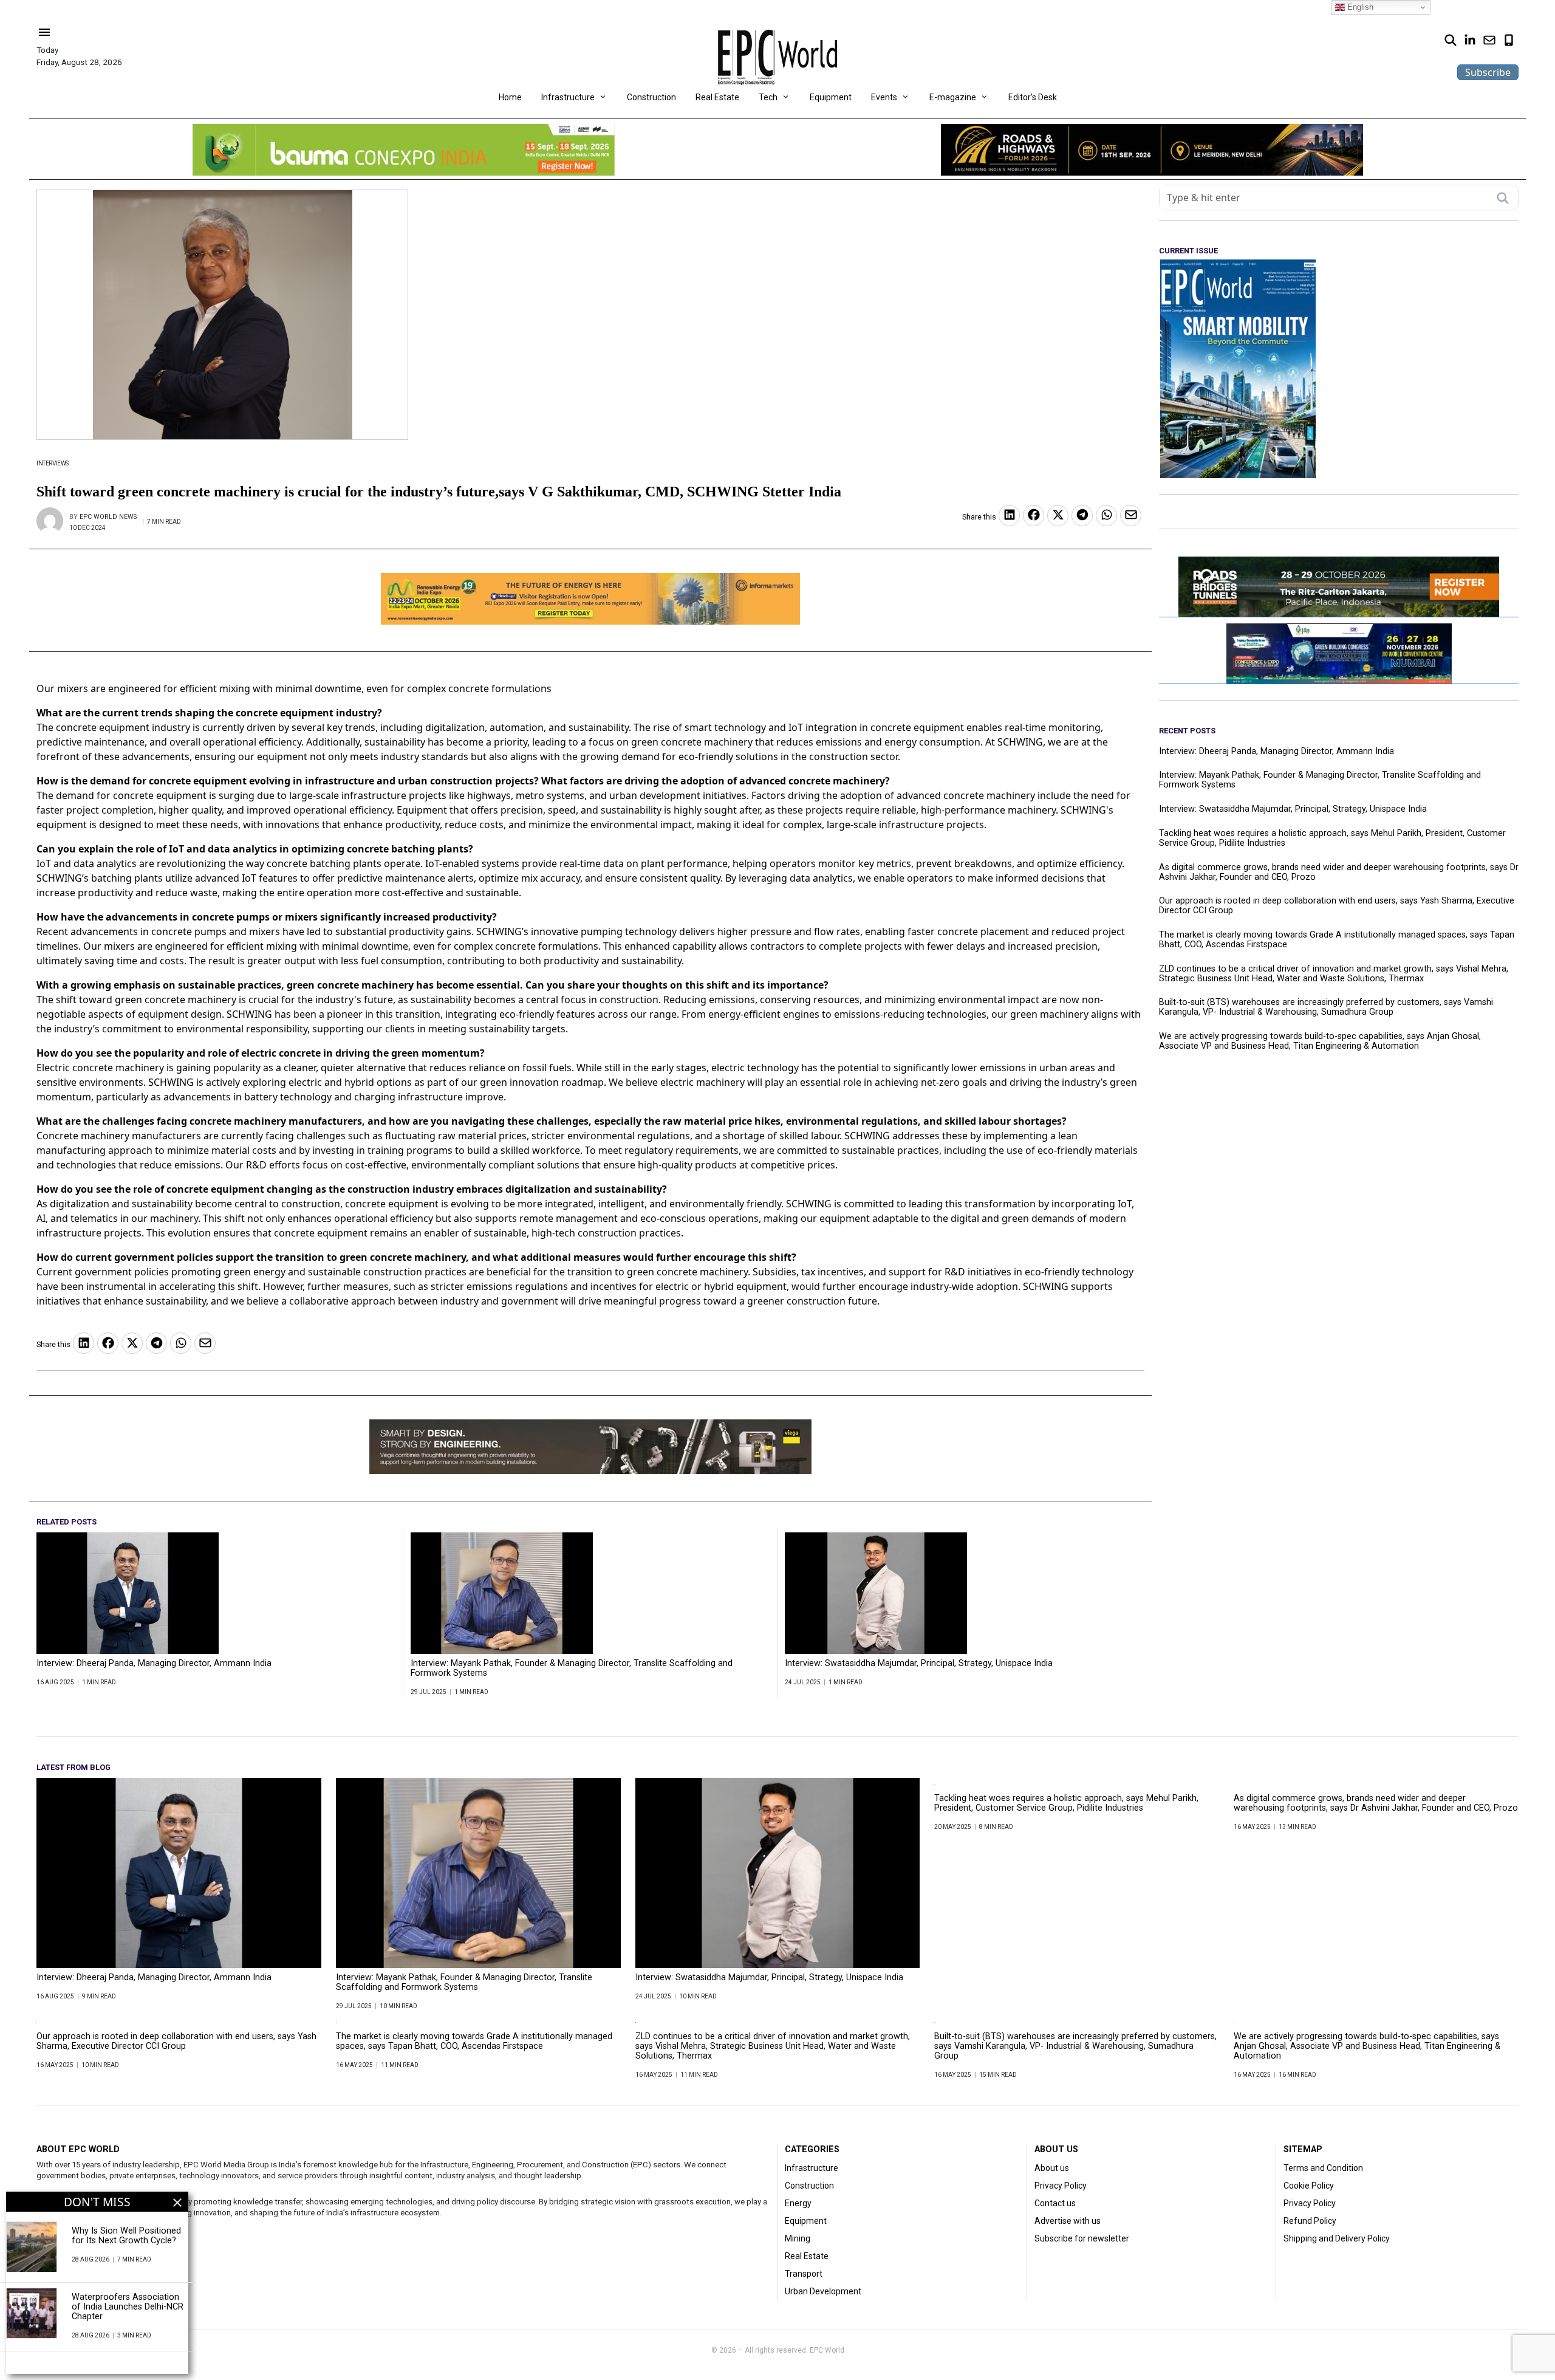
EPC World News (108, 517)
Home (510, 97)
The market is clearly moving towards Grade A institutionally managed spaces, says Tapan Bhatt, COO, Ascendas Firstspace (1337, 940)
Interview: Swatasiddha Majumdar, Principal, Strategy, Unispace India (919, 1664)
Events (884, 97)
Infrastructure (568, 97)
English (1359, 7)
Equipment (831, 97)
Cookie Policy (1309, 2186)
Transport (804, 2274)
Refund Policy (1310, 2221)
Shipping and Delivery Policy (1337, 2238)
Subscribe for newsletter (1082, 2238)
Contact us (1055, 2203)
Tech (768, 97)
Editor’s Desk (1033, 97)
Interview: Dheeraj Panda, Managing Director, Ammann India (154, 1664)
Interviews (53, 463)
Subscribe (1488, 72)
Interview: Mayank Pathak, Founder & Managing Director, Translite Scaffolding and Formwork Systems (572, 1668)
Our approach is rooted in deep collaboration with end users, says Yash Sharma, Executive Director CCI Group (1337, 906)
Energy (798, 2203)
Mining (798, 2238)
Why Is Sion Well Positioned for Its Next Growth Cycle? (126, 2236)
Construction (651, 97)
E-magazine (953, 97)
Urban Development (823, 2291)
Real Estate (717, 97)
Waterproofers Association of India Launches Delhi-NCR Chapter (128, 2307)
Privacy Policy (1061, 2186)
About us (1052, 2168)
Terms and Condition (1323, 2168)
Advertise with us (1068, 2221)
